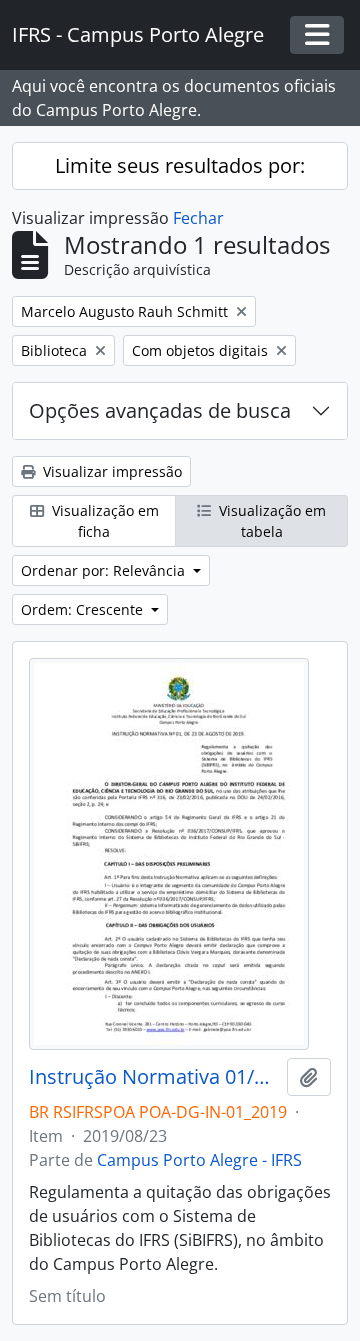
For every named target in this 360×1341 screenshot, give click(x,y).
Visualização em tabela (270, 521)
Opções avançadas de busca (160, 410)
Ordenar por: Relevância (105, 570)
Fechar (198, 218)
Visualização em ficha (103, 521)
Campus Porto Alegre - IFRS (199, 1160)
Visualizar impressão (110, 471)
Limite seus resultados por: (180, 165)
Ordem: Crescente (84, 609)
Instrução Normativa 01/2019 (154, 1077)
